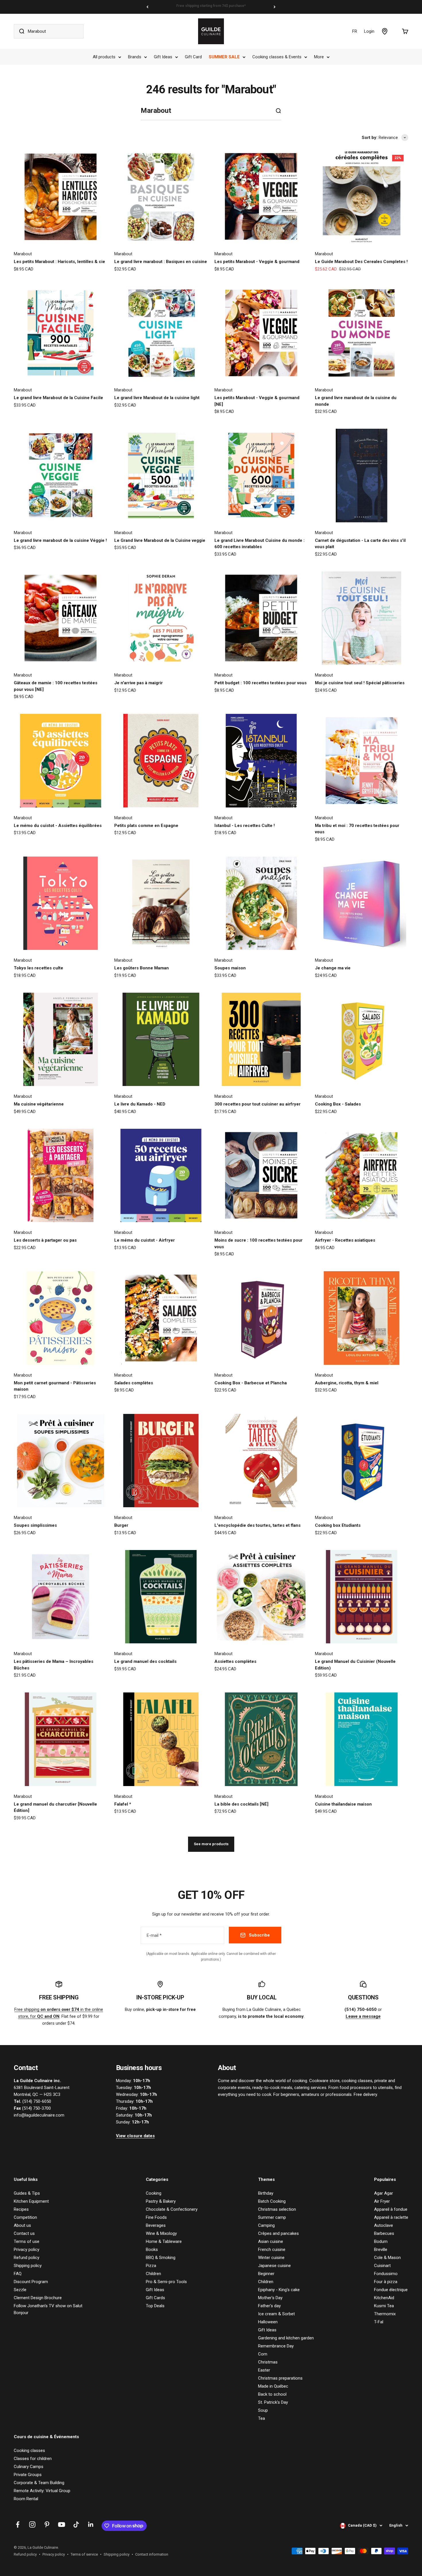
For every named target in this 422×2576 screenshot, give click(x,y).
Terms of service (84, 2554)
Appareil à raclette (391, 2217)
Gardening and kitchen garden (286, 2338)
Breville (381, 2250)
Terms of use (27, 2241)
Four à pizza (386, 2282)
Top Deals (155, 2306)
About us (22, 2225)
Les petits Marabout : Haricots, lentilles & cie (59, 262)
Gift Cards (155, 2298)
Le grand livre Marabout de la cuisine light (157, 398)
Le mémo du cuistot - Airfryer (145, 1240)
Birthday (266, 2193)
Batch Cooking (272, 2201)
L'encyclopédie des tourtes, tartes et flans (258, 1525)
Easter (264, 2370)
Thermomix (385, 2314)
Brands (135, 57)
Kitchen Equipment (31, 2201)
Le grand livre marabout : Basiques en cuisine (161, 262)
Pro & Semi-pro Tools (166, 2282)
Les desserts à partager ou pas (45, 1240)
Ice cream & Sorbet (276, 2314)
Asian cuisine (271, 2241)
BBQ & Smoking (161, 2258)
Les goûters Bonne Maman (142, 968)
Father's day (269, 2306)
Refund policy (27, 2258)
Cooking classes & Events (277, 57)
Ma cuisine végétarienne (39, 1104)
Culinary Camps (29, 2467)
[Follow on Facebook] (18, 2524)
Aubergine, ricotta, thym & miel (347, 1383)
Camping (266, 2225)
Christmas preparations (280, 2378)
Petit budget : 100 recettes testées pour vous (261, 683)
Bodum (381, 2241)
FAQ (18, 2274)
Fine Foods (156, 2217)
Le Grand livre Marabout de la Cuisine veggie (160, 540)
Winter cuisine (271, 2258)
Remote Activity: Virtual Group (42, 2491)
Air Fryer (382, 2201)
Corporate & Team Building (39, 2483)
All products (104, 57)
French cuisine (272, 2250)
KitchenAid (384, 2298)
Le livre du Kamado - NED (140, 1104)
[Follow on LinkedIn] (91, 2524)
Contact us (24, 2233)
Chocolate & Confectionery (172, 2209)
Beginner (266, 2274)
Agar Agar (384, 2193)
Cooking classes (29, 2451)
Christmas (268, 2362)
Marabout (23, 254)
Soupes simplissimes (35, 1525)
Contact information (152, 2554)
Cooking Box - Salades (338, 1104)
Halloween (268, 2322)
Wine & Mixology (161, 2233)
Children (153, 2274)
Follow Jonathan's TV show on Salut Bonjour (48, 2309)
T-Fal (379, 2322)
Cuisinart (382, 2266)
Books (152, 2250)
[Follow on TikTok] (76, 2524)
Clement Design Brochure (38, 2298)
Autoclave (384, 2225)
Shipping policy (28, 2266)
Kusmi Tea (384, 2306)
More (319, 57)
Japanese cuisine (274, 2266)
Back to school (272, 2394)
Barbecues (384, 2233)
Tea (262, 2418)
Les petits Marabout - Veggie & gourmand (257, 262)
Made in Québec (273, 2386)
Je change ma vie (333, 968)
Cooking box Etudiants (338, 1525)
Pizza (151, 2266)
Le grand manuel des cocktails (145, 1661)
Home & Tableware (164, 2241)
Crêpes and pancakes (278, 2233)
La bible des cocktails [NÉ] (241, 1804)
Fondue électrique (391, 2290)
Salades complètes (134, 1383)
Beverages (156, 2225)
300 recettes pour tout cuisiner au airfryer (258, 1104)
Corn (263, 2354)
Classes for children (33, 2459)
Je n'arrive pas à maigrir (139, 683)
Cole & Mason (387, 2258)
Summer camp (272, 2217)
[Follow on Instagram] (32, 2524)
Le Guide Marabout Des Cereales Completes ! (361, 262)
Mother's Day (270, 2298)
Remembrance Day (276, 2346)
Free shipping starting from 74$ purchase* (211, 7)
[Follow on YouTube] (62, 2524)
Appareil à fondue (391, 2209)
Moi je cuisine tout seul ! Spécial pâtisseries (360, 683)
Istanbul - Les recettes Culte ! (245, 826)
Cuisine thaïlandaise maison (343, 1804)
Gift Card (193, 57)
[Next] (275, 7)
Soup (263, 2410)
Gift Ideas (163, 57)
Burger (121, 1525)
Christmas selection (277, 2209)
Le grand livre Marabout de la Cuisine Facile (58, 398)
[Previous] (147, 7)
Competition (25, 2217)
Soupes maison (230, 968)
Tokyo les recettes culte (38, 968)
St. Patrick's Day (273, 2402)
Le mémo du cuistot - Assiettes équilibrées (58, 826)
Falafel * (123, 1804)
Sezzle (20, 2290)
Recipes (21, 2209)
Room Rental (26, 2499)
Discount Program (31, 2282)
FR (355, 31)
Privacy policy (27, 2250)
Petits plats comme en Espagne (146, 826)
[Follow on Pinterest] (47, 2524)
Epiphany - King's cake (279, 2290)
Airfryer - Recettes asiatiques (345, 1240)
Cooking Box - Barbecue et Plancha (251, 1383)
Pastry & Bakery (161, 2201)
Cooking (154, 2193)
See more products (211, 1844)
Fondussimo (386, 2274)
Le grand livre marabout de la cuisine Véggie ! (60, 540)
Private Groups (28, 2475)
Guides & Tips (27, 2193)
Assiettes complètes (235, 1661)
